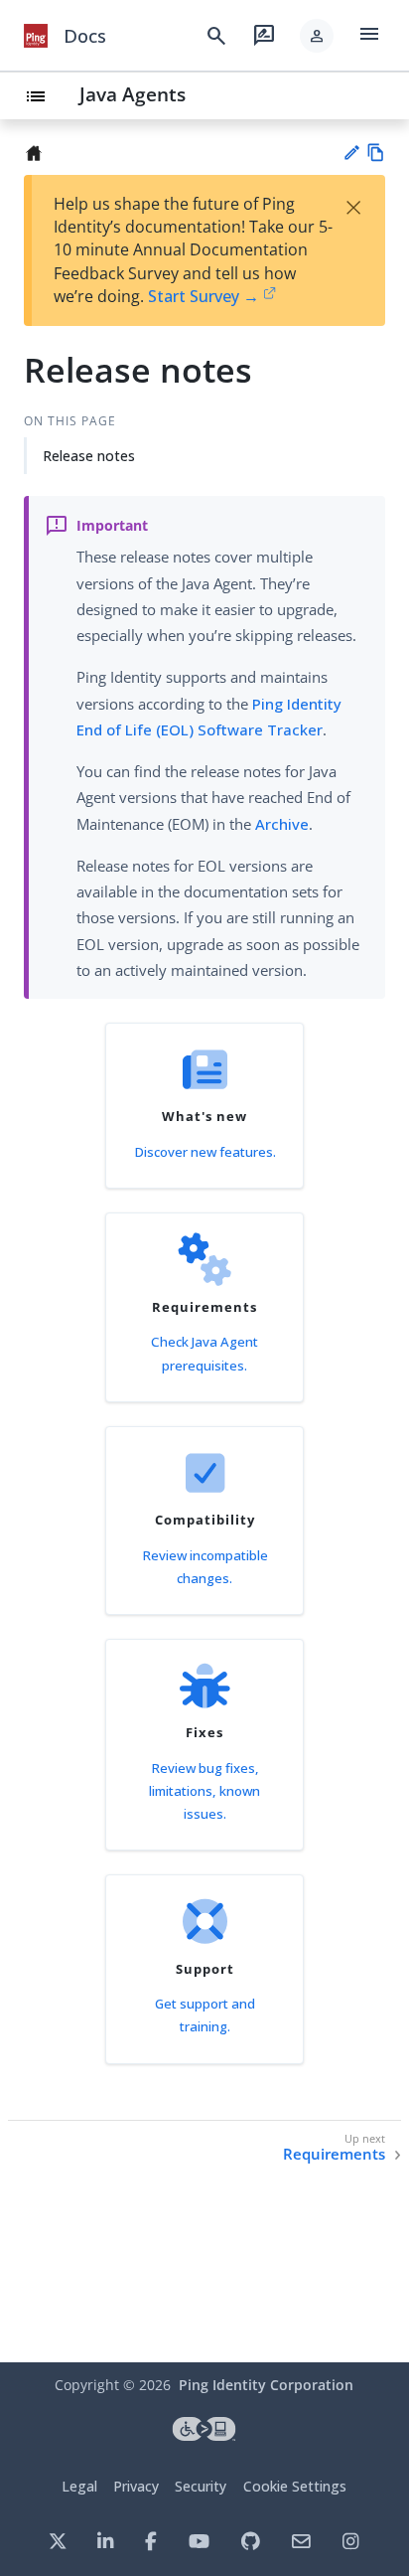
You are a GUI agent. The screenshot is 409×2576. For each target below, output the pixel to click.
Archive (282, 824)
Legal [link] (79, 2486)
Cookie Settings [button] (295, 2486)
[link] (36, 36)
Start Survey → (204, 296)
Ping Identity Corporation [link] (266, 2385)
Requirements (334, 2154)
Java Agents (133, 94)
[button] (317, 36)
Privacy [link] (136, 2486)
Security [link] (201, 2486)
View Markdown (376, 153)
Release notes (89, 456)
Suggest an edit (351, 153)
